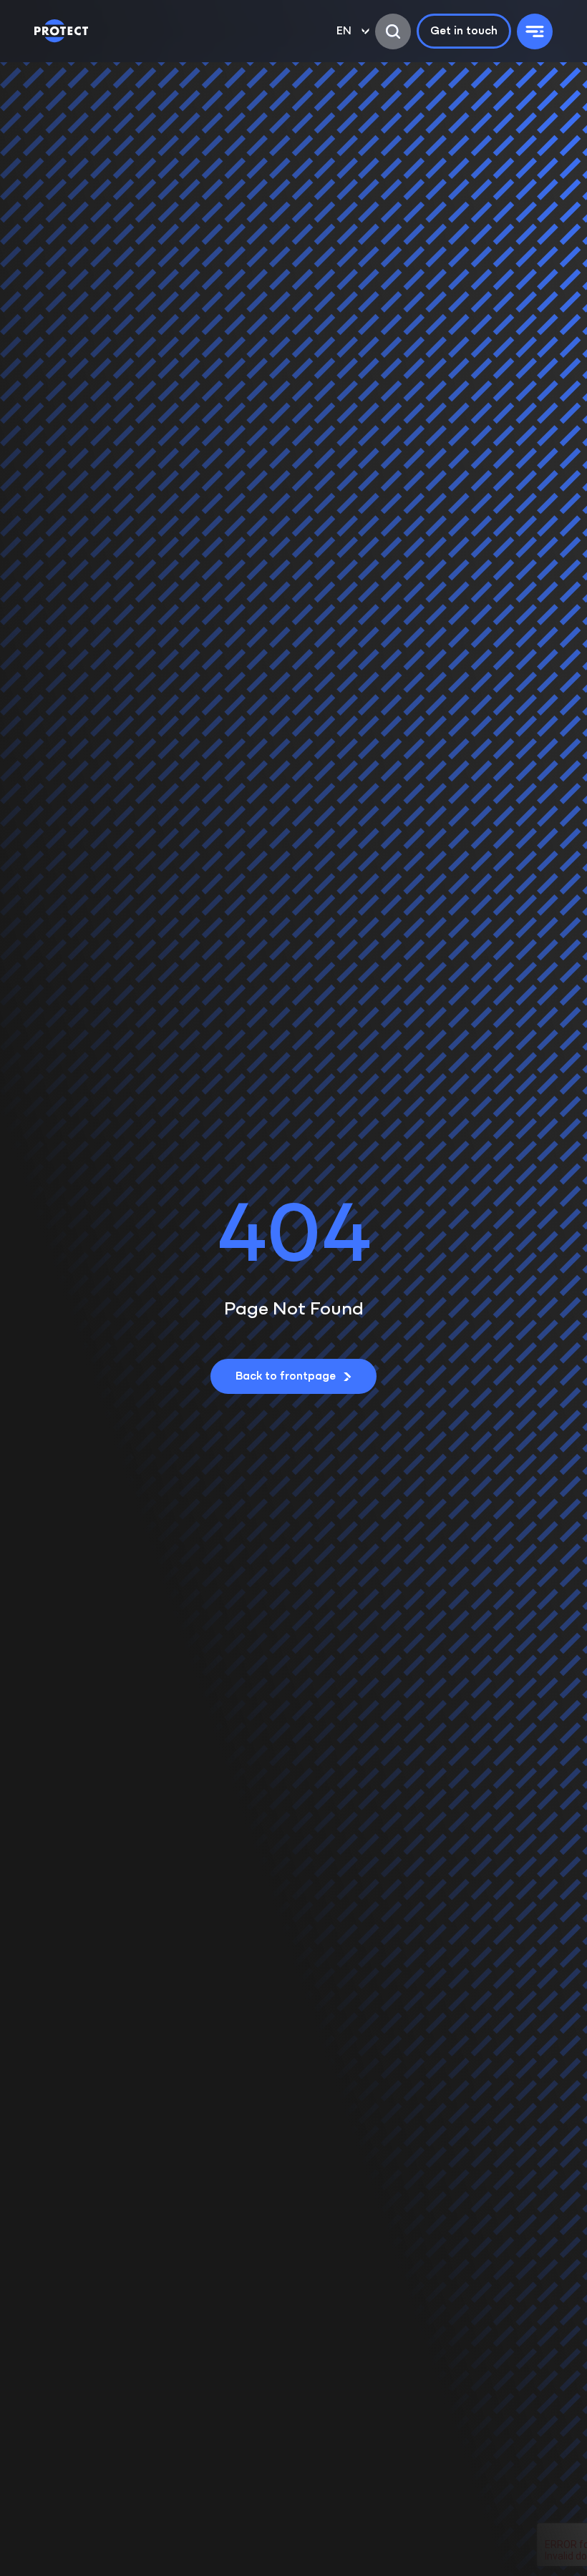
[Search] (393, 31)
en (344, 31)
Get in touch (464, 31)
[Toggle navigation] (535, 31)
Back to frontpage (286, 1377)
